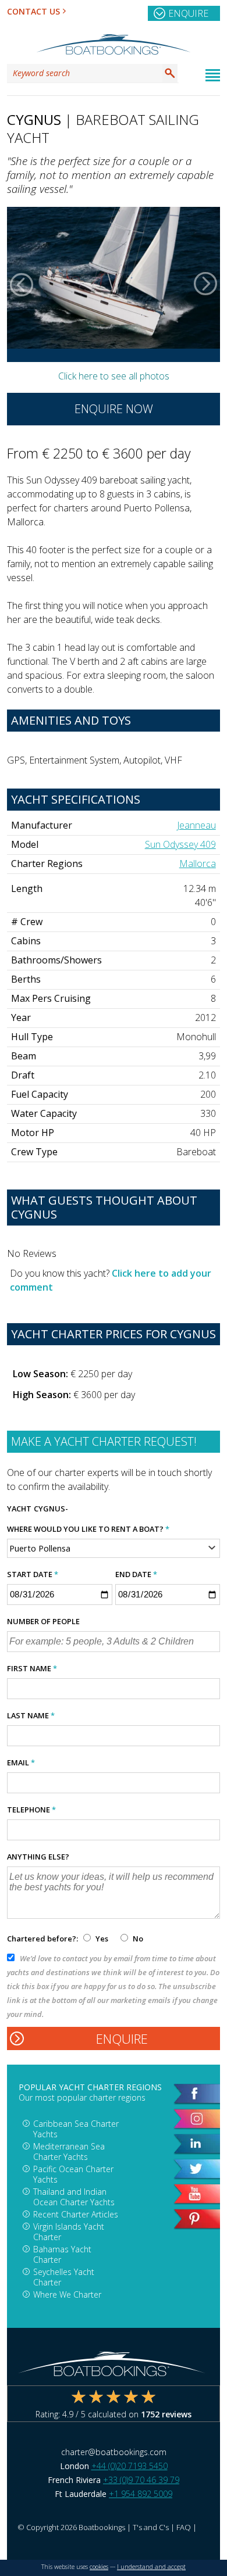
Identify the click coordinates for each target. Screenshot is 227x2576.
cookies (99, 2567)
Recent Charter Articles (76, 2214)
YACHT (19, 1509)
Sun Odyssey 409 (180, 844)
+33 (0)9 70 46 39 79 (141, 2480)
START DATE (33, 1574)
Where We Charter (67, 2294)
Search (170, 73)
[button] (22, 284)
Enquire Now (114, 409)
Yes (102, 1939)
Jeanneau (196, 825)
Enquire (188, 13)
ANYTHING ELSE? (38, 1857)
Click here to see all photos (114, 376)
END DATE (136, 1574)
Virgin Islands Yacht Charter (69, 2232)
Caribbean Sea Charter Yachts (76, 2129)
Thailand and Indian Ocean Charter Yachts (74, 2197)
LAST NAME (31, 1715)
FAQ (184, 2527)
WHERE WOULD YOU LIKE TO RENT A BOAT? (88, 1529)
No (137, 1939)
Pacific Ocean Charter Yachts (73, 2174)
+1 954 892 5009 (141, 2494)
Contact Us (33, 11)
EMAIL (21, 1762)
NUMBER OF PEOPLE (43, 1621)
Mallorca (198, 864)
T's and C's (151, 2527)
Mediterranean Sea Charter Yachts (69, 2152)
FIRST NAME (32, 1668)
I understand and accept (151, 2567)
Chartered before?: (42, 1939)
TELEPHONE (31, 1810)
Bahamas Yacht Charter (62, 2254)
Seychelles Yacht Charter (64, 2277)
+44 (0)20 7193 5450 (130, 2466)
